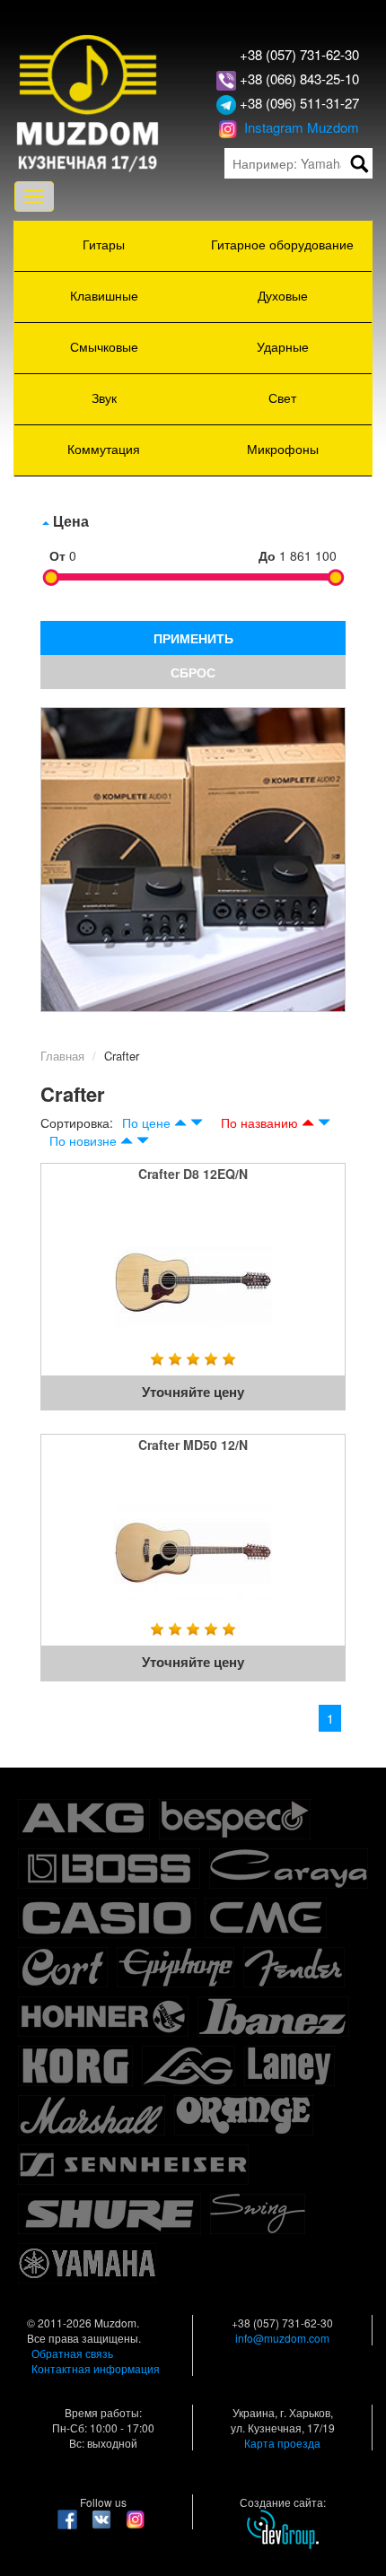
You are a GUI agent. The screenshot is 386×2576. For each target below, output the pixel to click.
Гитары (104, 244)
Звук (104, 397)
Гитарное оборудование (282, 244)
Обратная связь (72, 2353)
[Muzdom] (88, 101)
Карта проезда (282, 2443)
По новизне (83, 1140)
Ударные (283, 346)
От (57, 555)
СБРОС (193, 672)
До (267, 555)
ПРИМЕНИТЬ (193, 638)
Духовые (283, 295)
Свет (282, 397)
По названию (259, 1122)
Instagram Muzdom (300, 127)
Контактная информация (96, 2368)
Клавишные (104, 295)
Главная (62, 1056)
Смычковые (104, 346)
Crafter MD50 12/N (193, 1445)
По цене (146, 1122)
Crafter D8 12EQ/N (193, 1174)
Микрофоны (283, 449)
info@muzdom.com (282, 2338)
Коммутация (104, 449)
